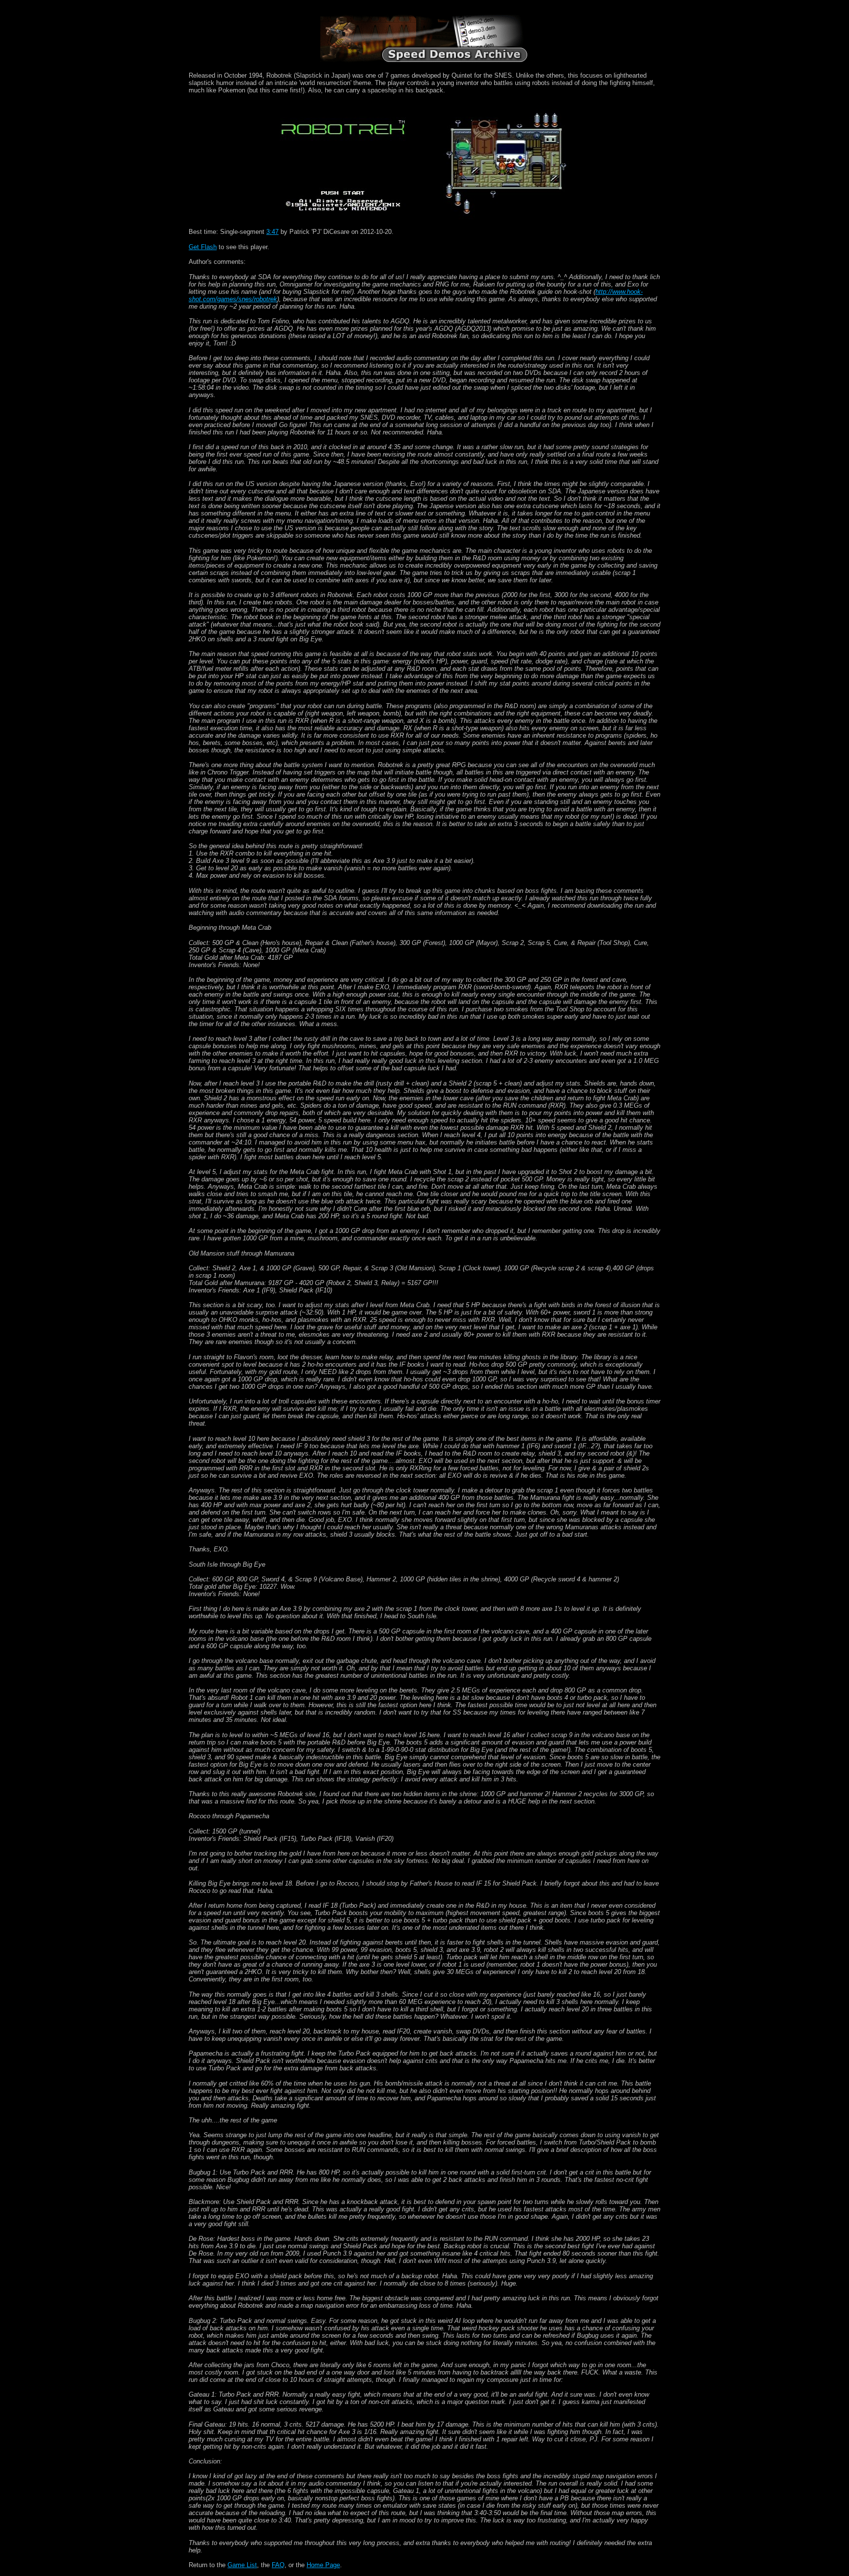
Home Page (323, 2565)
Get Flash (203, 247)
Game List (242, 2565)
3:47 (272, 232)
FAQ (278, 2565)
